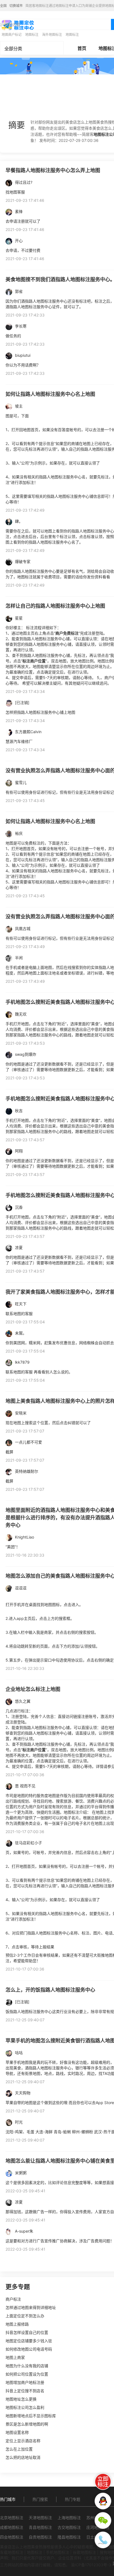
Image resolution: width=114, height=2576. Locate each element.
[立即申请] (103, 2482)
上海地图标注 (69, 2518)
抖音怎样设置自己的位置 (27, 2332)
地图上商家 (15, 2357)
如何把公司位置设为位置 (27, 2374)
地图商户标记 (12, 35)
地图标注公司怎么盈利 (25, 2407)
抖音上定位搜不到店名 (25, 2391)
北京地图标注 (12, 2518)
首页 (82, 48)
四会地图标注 (12, 2537)
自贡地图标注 (40, 2537)
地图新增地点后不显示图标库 (31, 2416)
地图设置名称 (17, 2432)
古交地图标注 (69, 2527)
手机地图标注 (58, 2552)
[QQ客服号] (103, 2501)
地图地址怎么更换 (21, 2399)
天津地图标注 (40, 2518)
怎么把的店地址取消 (23, 2457)
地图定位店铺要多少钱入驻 (29, 2341)
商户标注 (13, 2299)
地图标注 (32, 35)
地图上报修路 (17, 2324)
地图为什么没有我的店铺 (27, 2366)
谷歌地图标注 (84, 2552)
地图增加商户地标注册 (25, 2382)
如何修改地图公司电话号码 (29, 2349)
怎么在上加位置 (19, 2449)
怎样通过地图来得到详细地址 (31, 2307)
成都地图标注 (12, 2527)
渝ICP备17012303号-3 (91, 2565)
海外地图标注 (52, 35)
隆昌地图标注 (69, 2537)
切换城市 (16, 6)
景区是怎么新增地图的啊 (27, 2424)
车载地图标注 (12, 2552)
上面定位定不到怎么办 (25, 2316)
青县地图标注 (40, 2527)
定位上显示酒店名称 (23, 2441)
